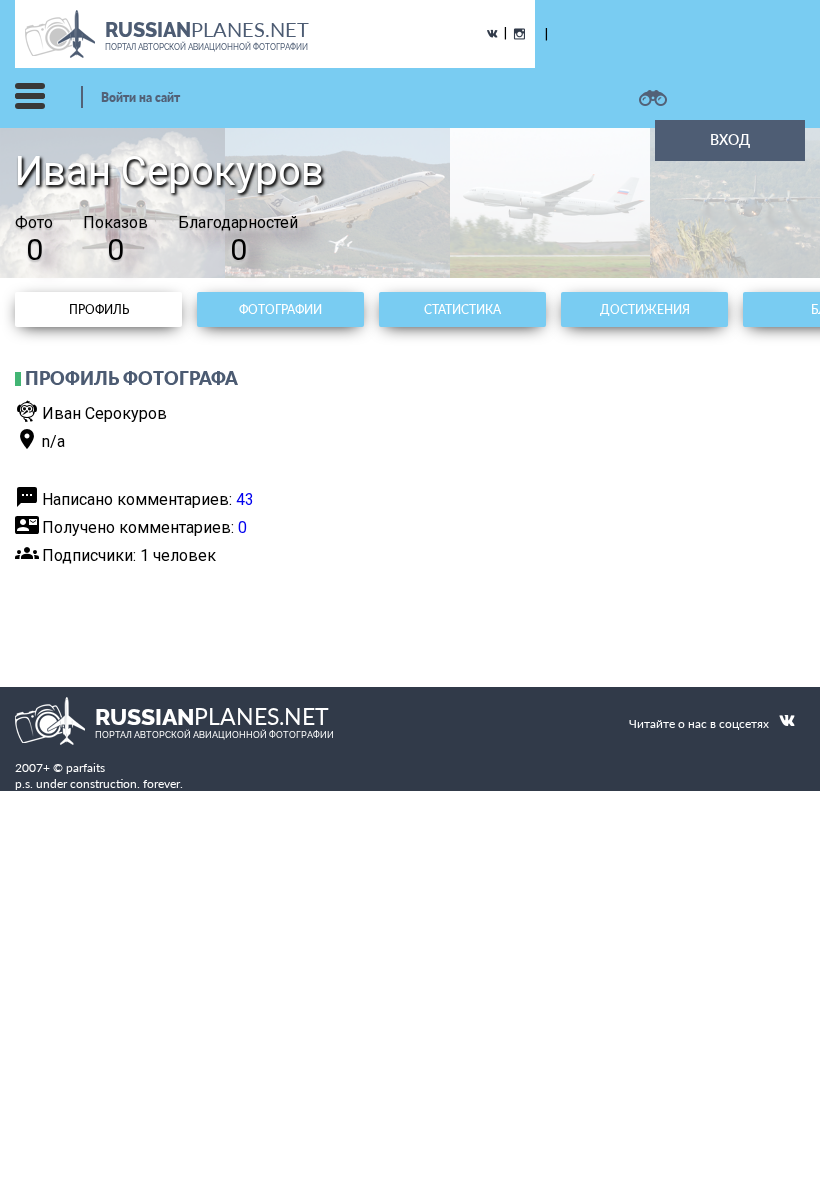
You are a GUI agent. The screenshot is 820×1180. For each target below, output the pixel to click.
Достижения (645, 309)
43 (245, 499)
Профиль (99, 309)
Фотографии (280, 309)
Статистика (462, 309)
